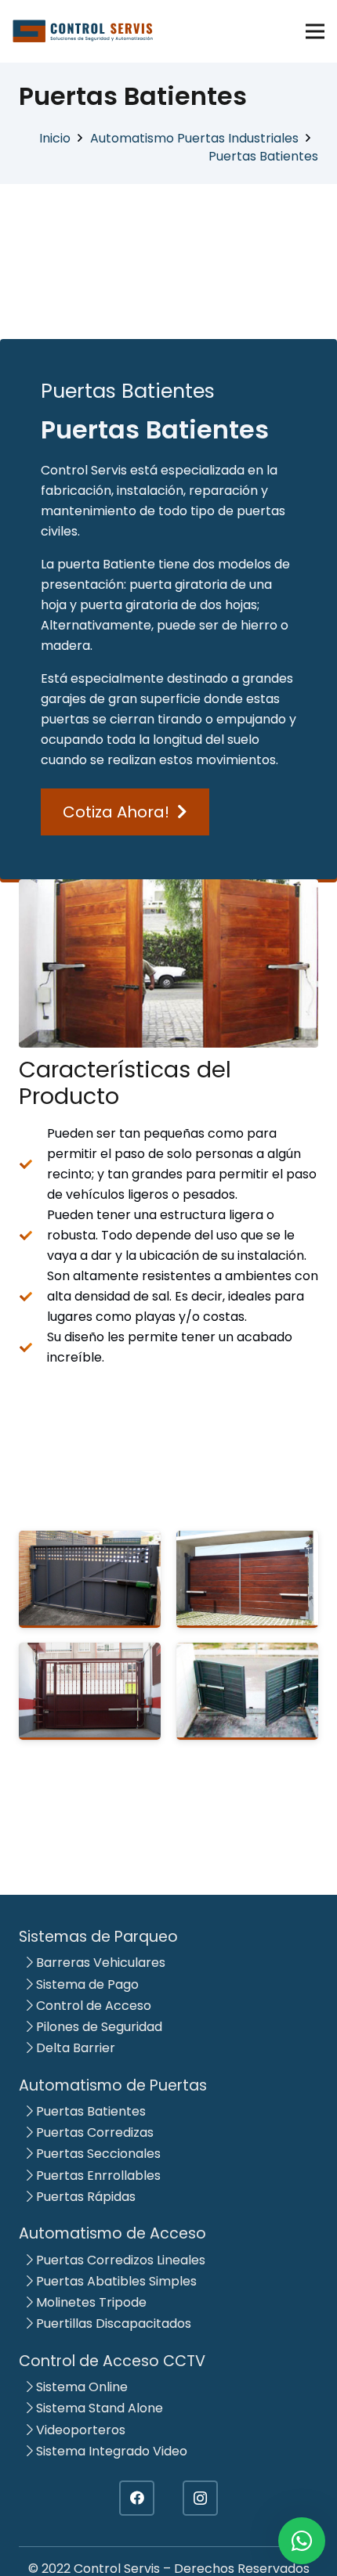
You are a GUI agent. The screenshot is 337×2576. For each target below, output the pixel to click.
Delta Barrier (74, 2048)
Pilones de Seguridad (98, 2027)
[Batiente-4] (90, 1579)
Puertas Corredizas (93, 2132)
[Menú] (315, 31)
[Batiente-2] (90, 1691)
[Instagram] (200, 2498)
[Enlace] (83, 31)
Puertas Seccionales (97, 2154)
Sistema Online (80, 2387)
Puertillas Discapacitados (112, 2323)
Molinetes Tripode (90, 2302)
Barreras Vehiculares (99, 1963)
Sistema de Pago (86, 1984)
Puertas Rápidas (84, 2197)
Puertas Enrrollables (97, 2176)
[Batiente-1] (247, 1691)
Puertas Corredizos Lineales (119, 2260)
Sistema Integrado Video (110, 2451)
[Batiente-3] (247, 1579)
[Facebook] (137, 2498)
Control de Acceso (92, 2006)
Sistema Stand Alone (98, 2408)
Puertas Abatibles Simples (115, 2281)
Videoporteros (79, 2430)
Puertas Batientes (89, 2111)
